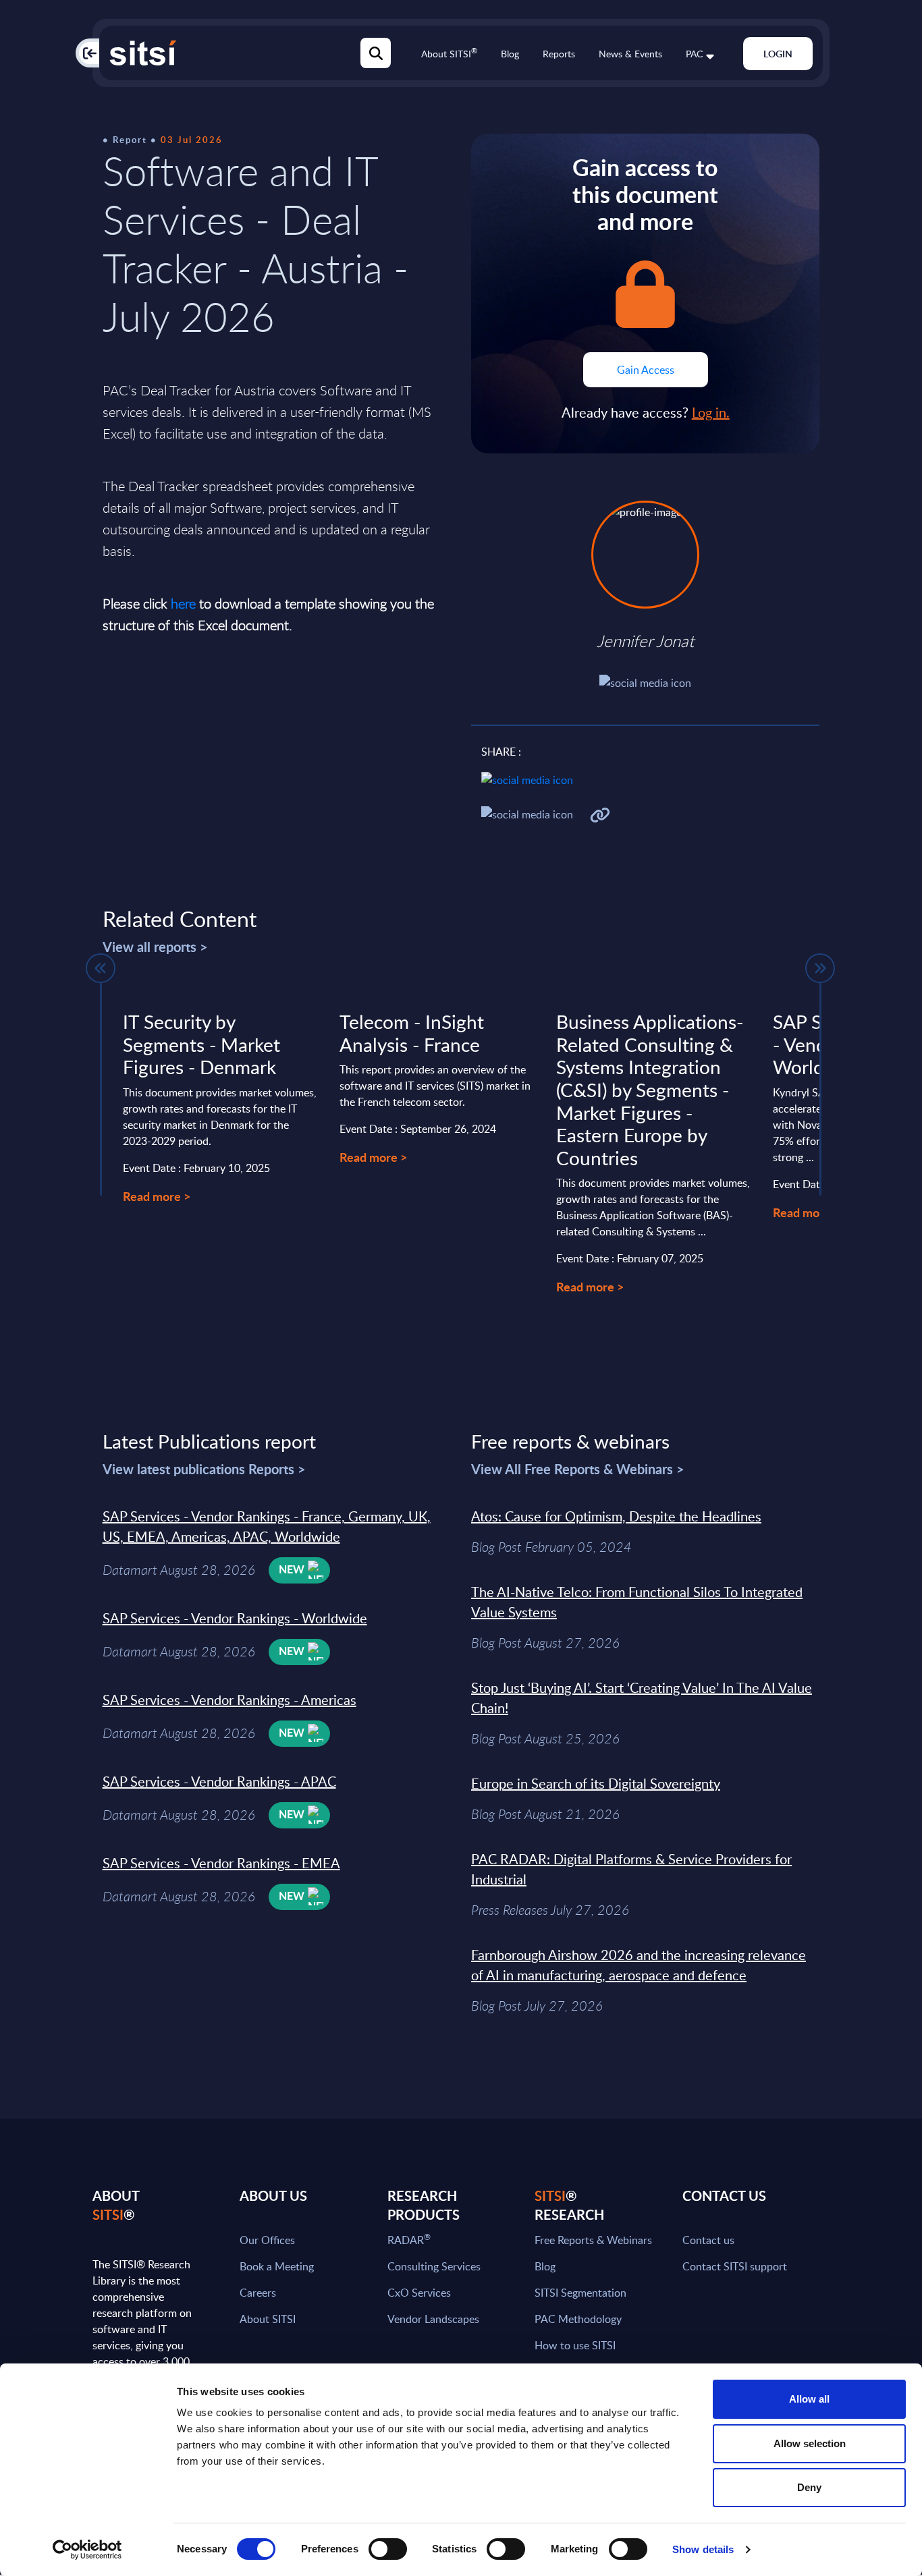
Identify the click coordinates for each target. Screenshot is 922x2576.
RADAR (409, 2240)
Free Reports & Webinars (593, 2240)
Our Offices (267, 2240)
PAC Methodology (578, 2319)
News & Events (630, 54)
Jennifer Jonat (645, 641)
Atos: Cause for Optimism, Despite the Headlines (616, 1516)
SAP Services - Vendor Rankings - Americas (229, 1700)
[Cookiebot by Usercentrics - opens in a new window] (87, 2550)
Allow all (809, 2399)
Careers (258, 2293)
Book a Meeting (277, 2266)
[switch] (388, 2549)
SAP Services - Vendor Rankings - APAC (219, 1781)
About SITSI (449, 54)
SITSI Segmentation (580, 2293)
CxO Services (419, 2293)
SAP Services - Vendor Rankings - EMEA (221, 1863)
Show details (703, 2549)
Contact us (708, 2240)
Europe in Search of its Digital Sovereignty (596, 1783)
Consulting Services (434, 2266)
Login (778, 54)
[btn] (101, 968)
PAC (694, 54)
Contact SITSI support (735, 2266)
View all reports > (155, 947)
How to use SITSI (575, 2345)
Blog (510, 54)
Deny (809, 2487)
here (183, 604)
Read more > (157, 1196)
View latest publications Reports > (204, 1469)
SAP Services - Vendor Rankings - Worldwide (235, 1618)
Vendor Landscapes (433, 2319)
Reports (559, 54)
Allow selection (810, 2443)
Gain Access (646, 370)
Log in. (711, 412)
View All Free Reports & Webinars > (578, 1469)
